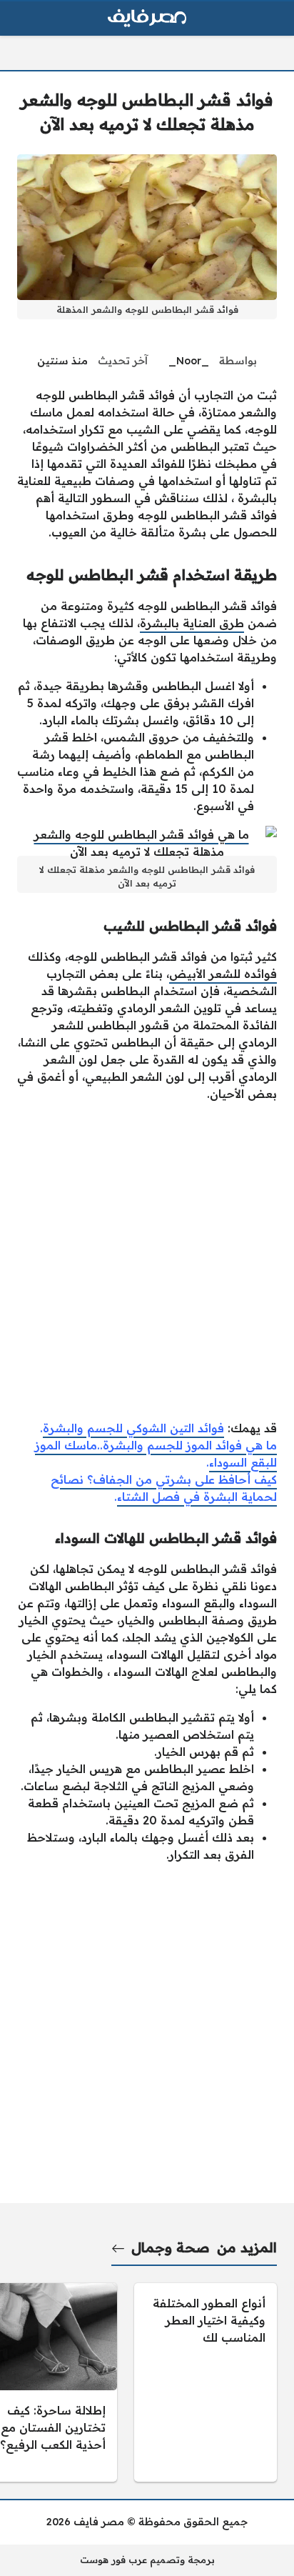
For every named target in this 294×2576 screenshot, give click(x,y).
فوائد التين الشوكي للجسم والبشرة (133, 1428)
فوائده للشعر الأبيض (223, 974)
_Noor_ (189, 361)
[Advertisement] (147, 1261)
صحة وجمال (171, 2247)
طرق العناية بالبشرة (192, 623)
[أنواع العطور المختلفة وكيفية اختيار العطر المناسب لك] (206, 2382)
